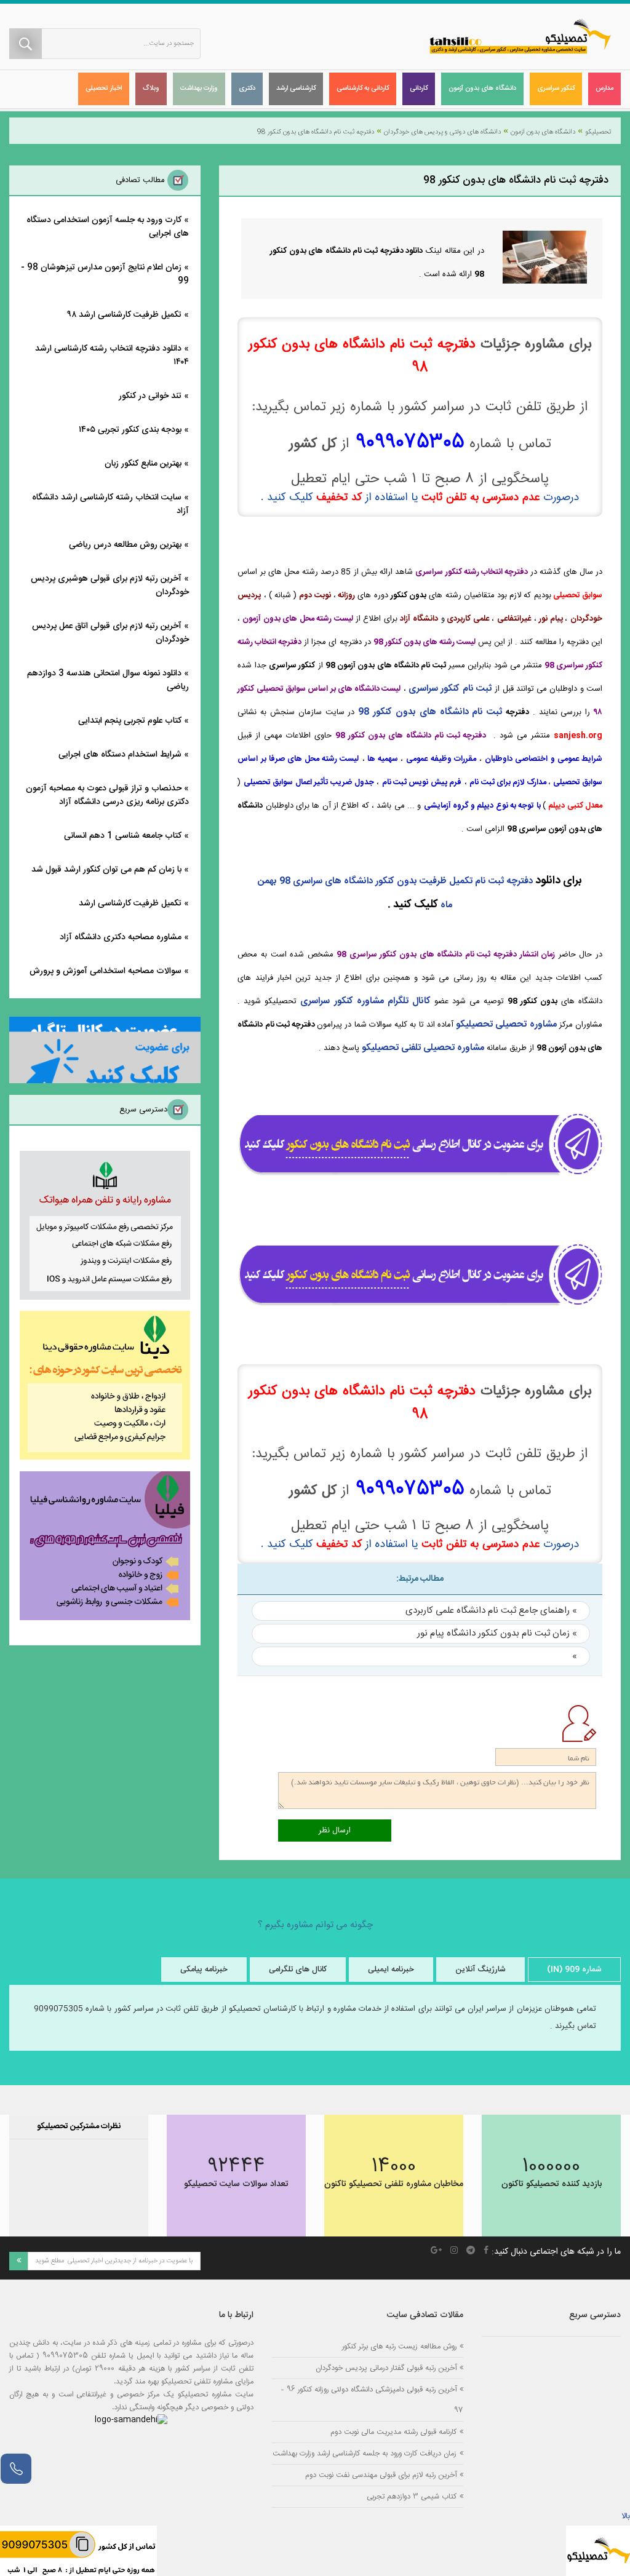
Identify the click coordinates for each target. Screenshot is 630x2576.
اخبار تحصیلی (104, 89)
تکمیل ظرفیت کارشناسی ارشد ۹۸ (125, 315)
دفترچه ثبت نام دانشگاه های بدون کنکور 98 (316, 132)
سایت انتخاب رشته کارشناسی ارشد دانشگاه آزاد (110, 504)
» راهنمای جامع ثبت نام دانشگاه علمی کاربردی (491, 1611)
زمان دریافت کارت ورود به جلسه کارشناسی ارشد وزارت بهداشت (365, 2453)
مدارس (604, 89)
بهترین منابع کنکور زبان (143, 464)
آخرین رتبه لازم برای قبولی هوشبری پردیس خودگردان (110, 586)
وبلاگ (151, 89)
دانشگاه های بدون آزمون (482, 89)
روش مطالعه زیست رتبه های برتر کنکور (399, 2346)
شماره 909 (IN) (574, 1970)
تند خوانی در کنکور (150, 396)
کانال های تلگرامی (298, 1970)
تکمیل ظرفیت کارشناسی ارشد (130, 904)
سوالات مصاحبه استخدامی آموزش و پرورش (106, 971)
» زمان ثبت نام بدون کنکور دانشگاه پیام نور (497, 1633)
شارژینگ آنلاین (480, 1970)
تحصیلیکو (598, 132)
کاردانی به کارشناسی (363, 89)
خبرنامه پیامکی (204, 1970)
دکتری (247, 89)
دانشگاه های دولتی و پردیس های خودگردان (442, 132)
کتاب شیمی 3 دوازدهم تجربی (412, 2496)
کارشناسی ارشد (296, 89)
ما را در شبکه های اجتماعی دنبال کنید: (556, 2252)
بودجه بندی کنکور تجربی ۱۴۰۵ (130, 430)
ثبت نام (486, 712)
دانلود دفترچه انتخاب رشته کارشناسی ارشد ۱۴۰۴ (112, 356)
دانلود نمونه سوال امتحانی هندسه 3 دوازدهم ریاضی (108, 680)
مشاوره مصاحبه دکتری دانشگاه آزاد (121, 937)
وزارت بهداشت (199, 89)
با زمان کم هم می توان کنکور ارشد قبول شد (106, 870)
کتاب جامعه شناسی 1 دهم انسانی (123, 836)
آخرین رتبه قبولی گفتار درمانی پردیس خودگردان (386, 2368)
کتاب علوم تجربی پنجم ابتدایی (130, 721)
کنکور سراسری (556, 89)
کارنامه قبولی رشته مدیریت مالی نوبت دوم (393, 2432)
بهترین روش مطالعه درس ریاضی (125, 545)
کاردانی (419, 89)
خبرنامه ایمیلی (391, 1970)
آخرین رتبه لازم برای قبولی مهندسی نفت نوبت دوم (381, 2475)
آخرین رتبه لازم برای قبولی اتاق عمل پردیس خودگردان (110, 633)
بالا (626, 2516)
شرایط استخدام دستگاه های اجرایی (120, 755)
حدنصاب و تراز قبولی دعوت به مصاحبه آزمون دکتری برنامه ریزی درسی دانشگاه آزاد (107, 795)
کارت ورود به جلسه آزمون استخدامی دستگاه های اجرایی (108, 227)
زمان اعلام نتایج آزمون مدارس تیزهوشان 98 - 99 (105, 274)
